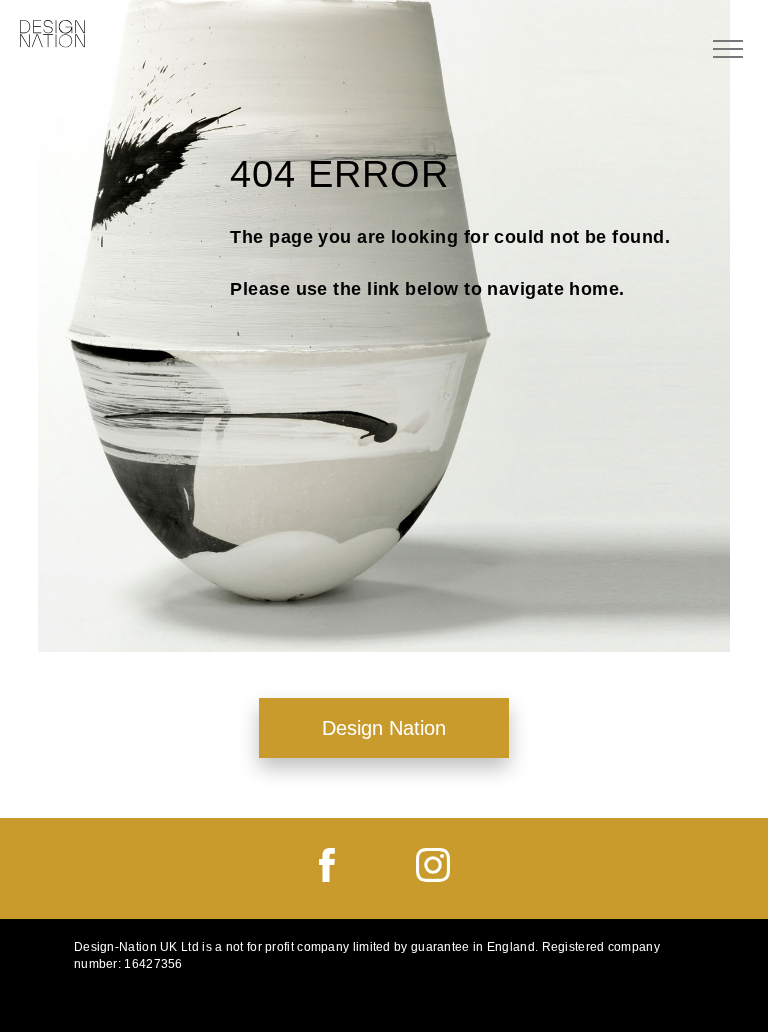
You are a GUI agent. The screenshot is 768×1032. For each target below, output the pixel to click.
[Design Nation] (52, 35)
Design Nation (384, 728)
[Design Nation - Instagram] (433, 876)
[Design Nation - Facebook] (327, 876)
